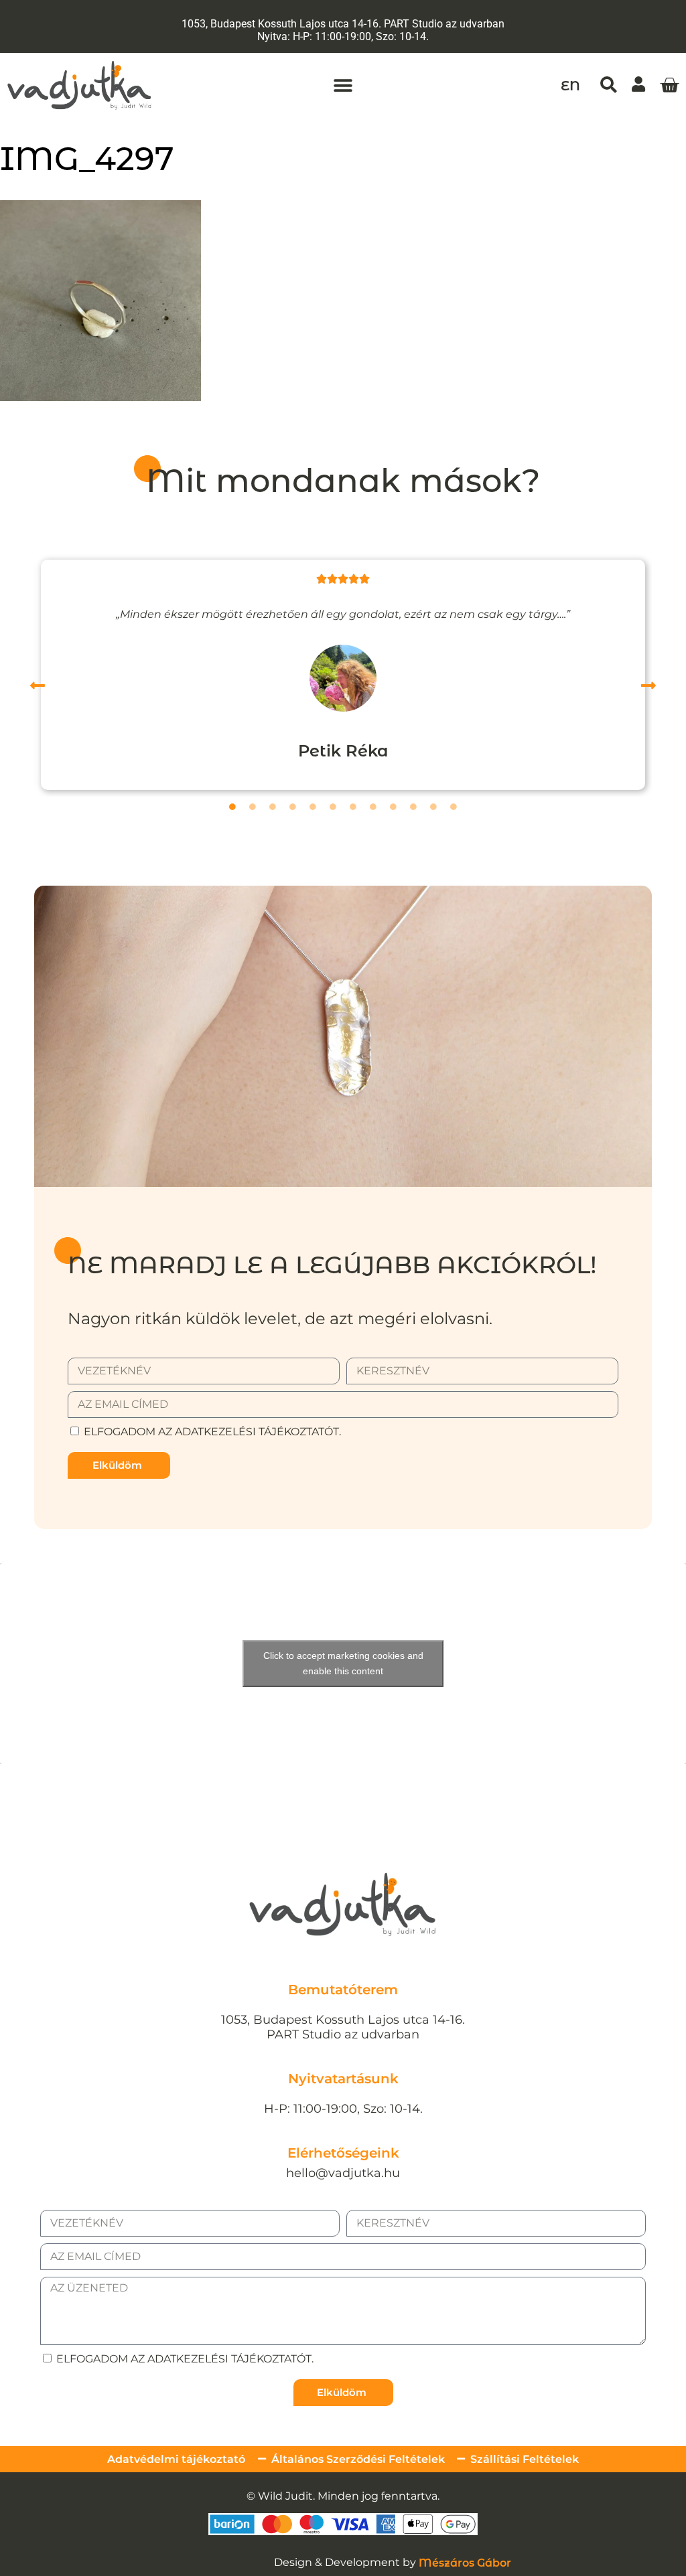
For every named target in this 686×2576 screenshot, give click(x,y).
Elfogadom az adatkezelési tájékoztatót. (212, 1432)
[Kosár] (669, 86)
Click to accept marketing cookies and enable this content (343, 1663)
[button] (343, 85)
